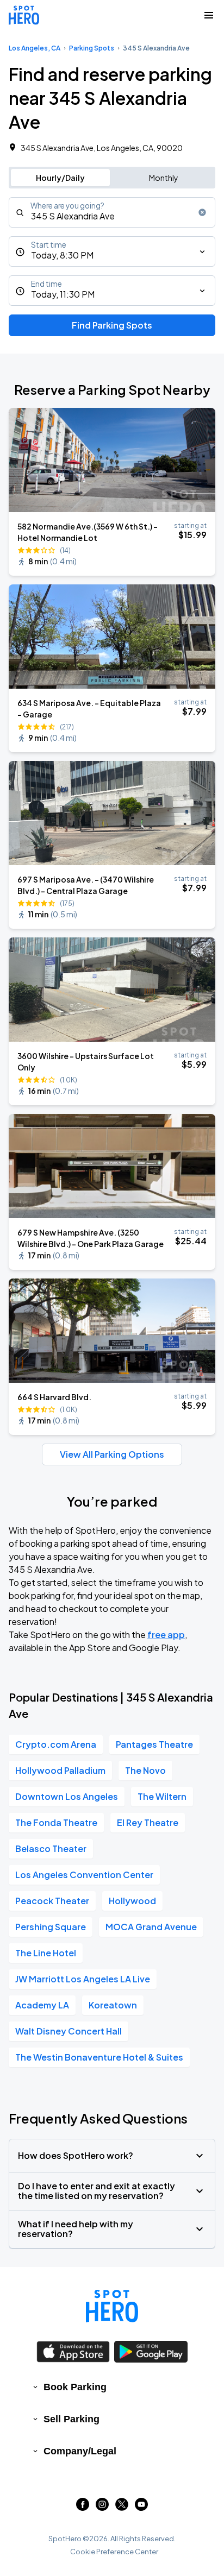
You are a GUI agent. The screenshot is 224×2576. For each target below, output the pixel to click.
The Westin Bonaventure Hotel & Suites (99, 2057)
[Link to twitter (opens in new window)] (122, 2507)
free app (166, 1635)
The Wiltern (162, 1796)
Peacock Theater (52, 1901)
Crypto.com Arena (56, 1744)
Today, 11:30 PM (63, 294)
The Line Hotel (46, 1953)
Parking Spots (92, 48)
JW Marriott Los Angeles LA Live (83, 1979)
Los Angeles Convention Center (84, 1875)
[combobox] (112, 212)
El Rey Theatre (148, 1822)
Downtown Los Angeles (67, 1796)
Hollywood (132, 1901)
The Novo (145, 1770)
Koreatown (113, 2005)
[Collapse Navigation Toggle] (209, 15)
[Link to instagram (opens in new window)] (102, 2507)
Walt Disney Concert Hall (69, 2031)
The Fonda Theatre (56, 1822)
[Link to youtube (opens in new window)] (141, 2507)
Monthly (164, 178)
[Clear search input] (202, 212)
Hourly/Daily (60, 178)
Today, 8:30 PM (62, 255)
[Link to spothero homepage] (112, 2306)
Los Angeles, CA (35, 48)
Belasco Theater (51, 1848)
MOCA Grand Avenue (151, 1927)
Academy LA (42, 2005)
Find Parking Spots (112, 325)
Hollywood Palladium (60, 1770)
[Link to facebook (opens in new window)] (83, 2507)
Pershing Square (51, 1927)
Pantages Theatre (154, 1744)
